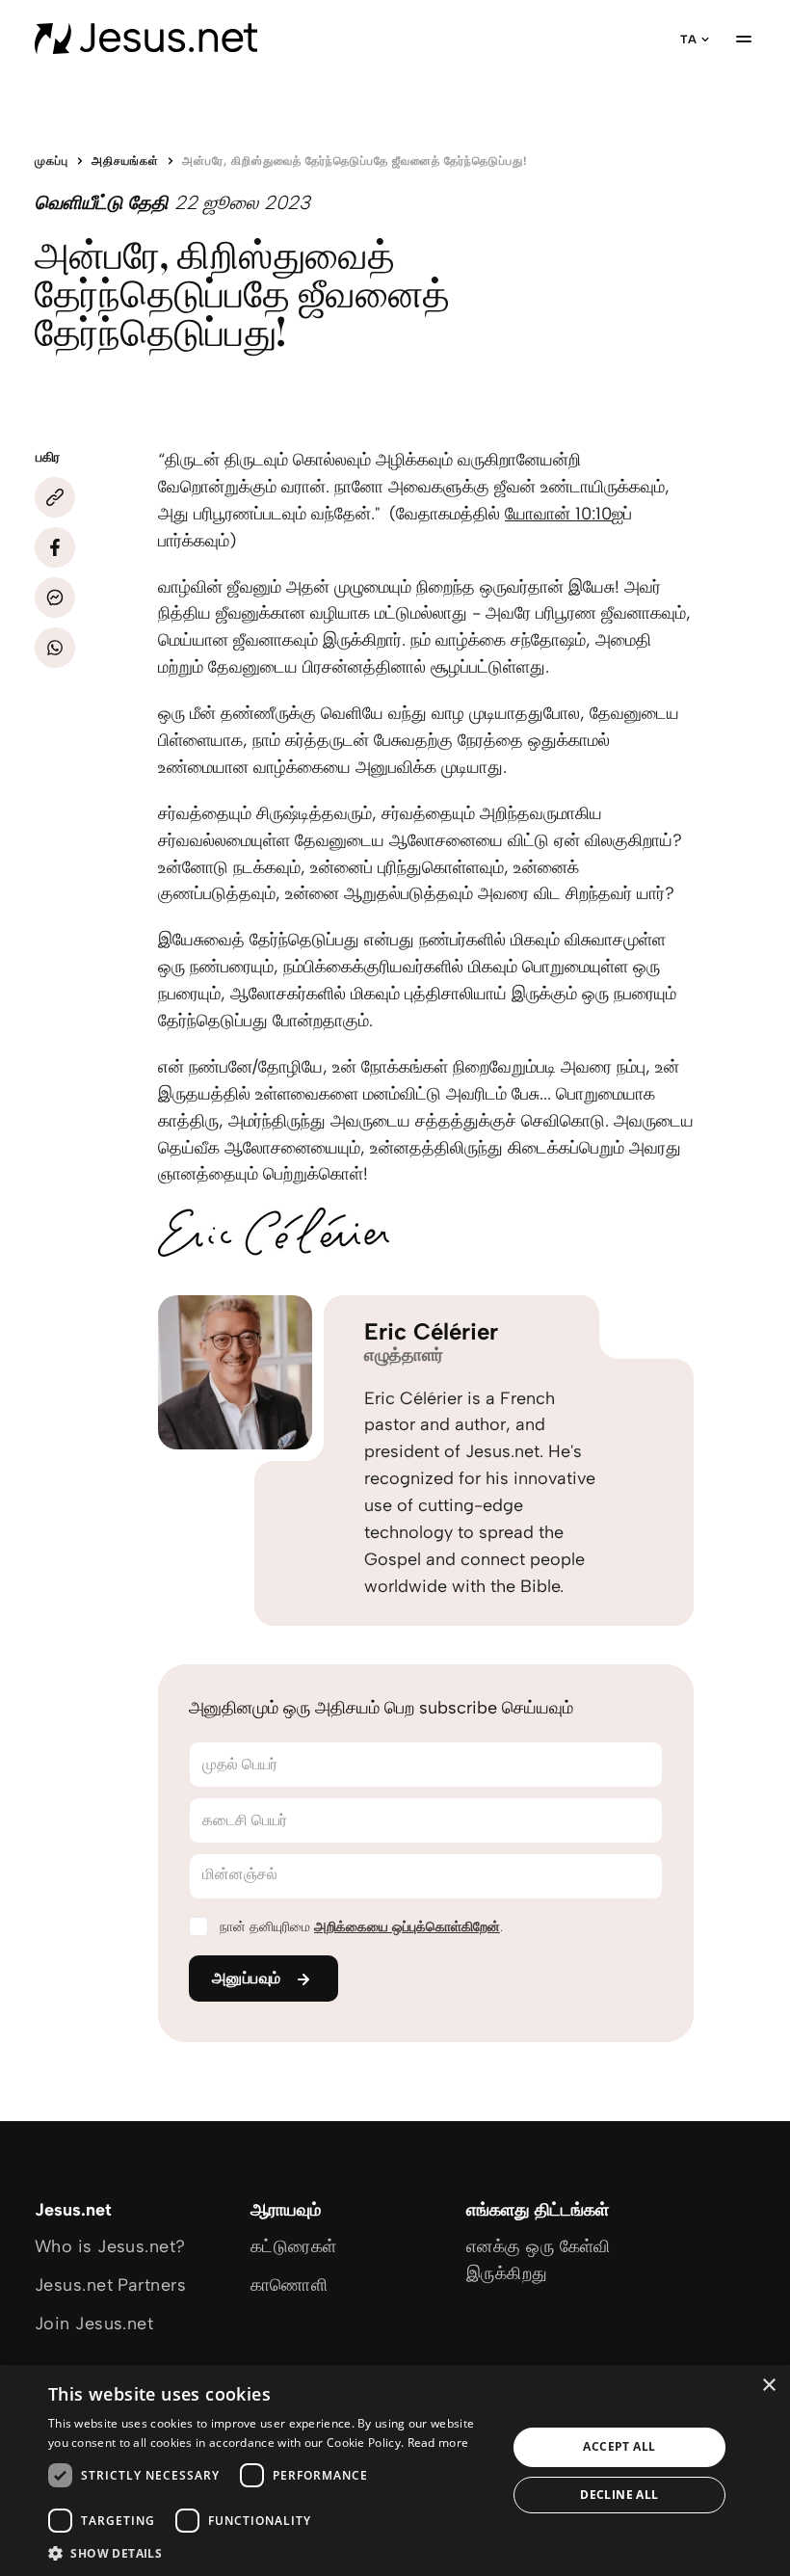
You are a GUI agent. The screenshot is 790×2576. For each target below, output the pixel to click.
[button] (271, 2552)
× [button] (768, 2386)
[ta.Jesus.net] (146, 39)
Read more (438, 2443)
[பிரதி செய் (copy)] (55, 497)
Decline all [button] (619, 2495)
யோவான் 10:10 (558, 514)
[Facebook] (55, 547)
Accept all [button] (619, 2446)
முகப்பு (52, 161)
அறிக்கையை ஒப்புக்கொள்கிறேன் (407, 1927)
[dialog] (395, 2470)
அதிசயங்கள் (125, 161)
